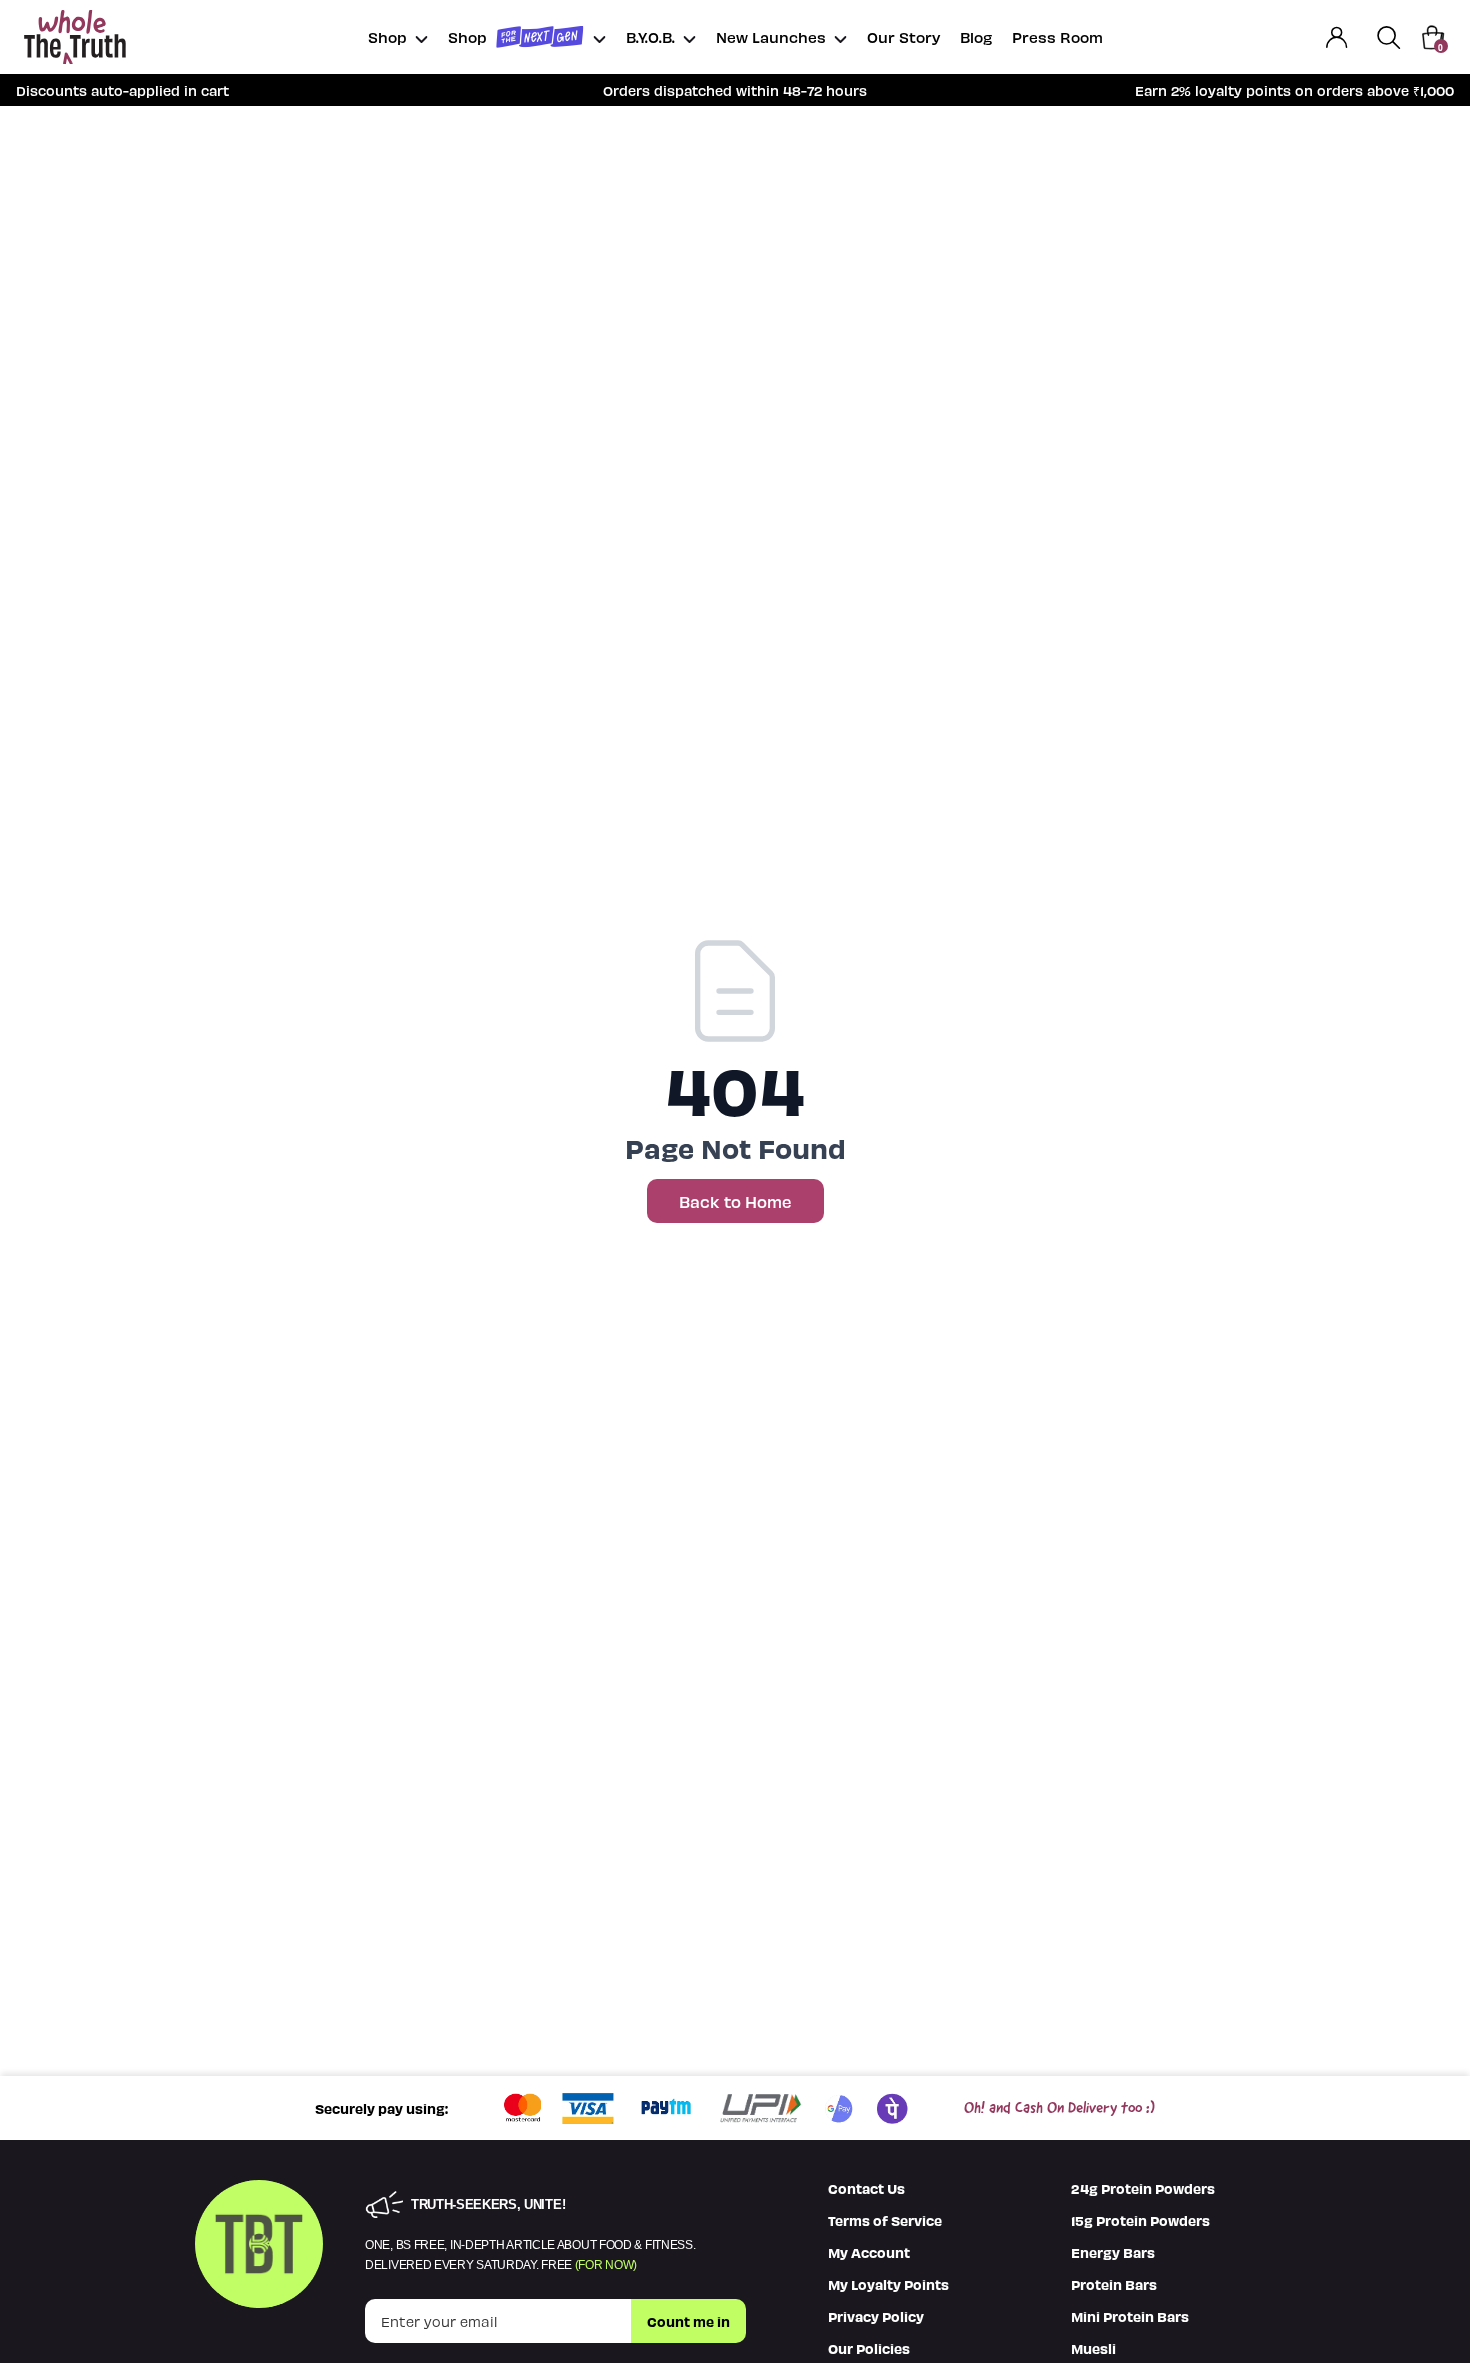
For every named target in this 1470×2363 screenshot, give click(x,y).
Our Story (903, 36)
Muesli (1093, 2348)
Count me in (688, 2320)
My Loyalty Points (888, 2284)
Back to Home (735, 1201)
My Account (869, 2252)
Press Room (1057, 36)
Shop (387, 36)
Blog (976, 36)
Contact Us (866, 2188)
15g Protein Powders (1140, 2220)
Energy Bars (1113, 2252)
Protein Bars (1114, 2284)
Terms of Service (885, 2220)
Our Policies (869, 2348)
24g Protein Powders (1143, 2188)
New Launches (771, 36)
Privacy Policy (876, 2316)
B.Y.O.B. (650, 36)
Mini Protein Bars (1130, 2316)
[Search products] (1389, 37)
